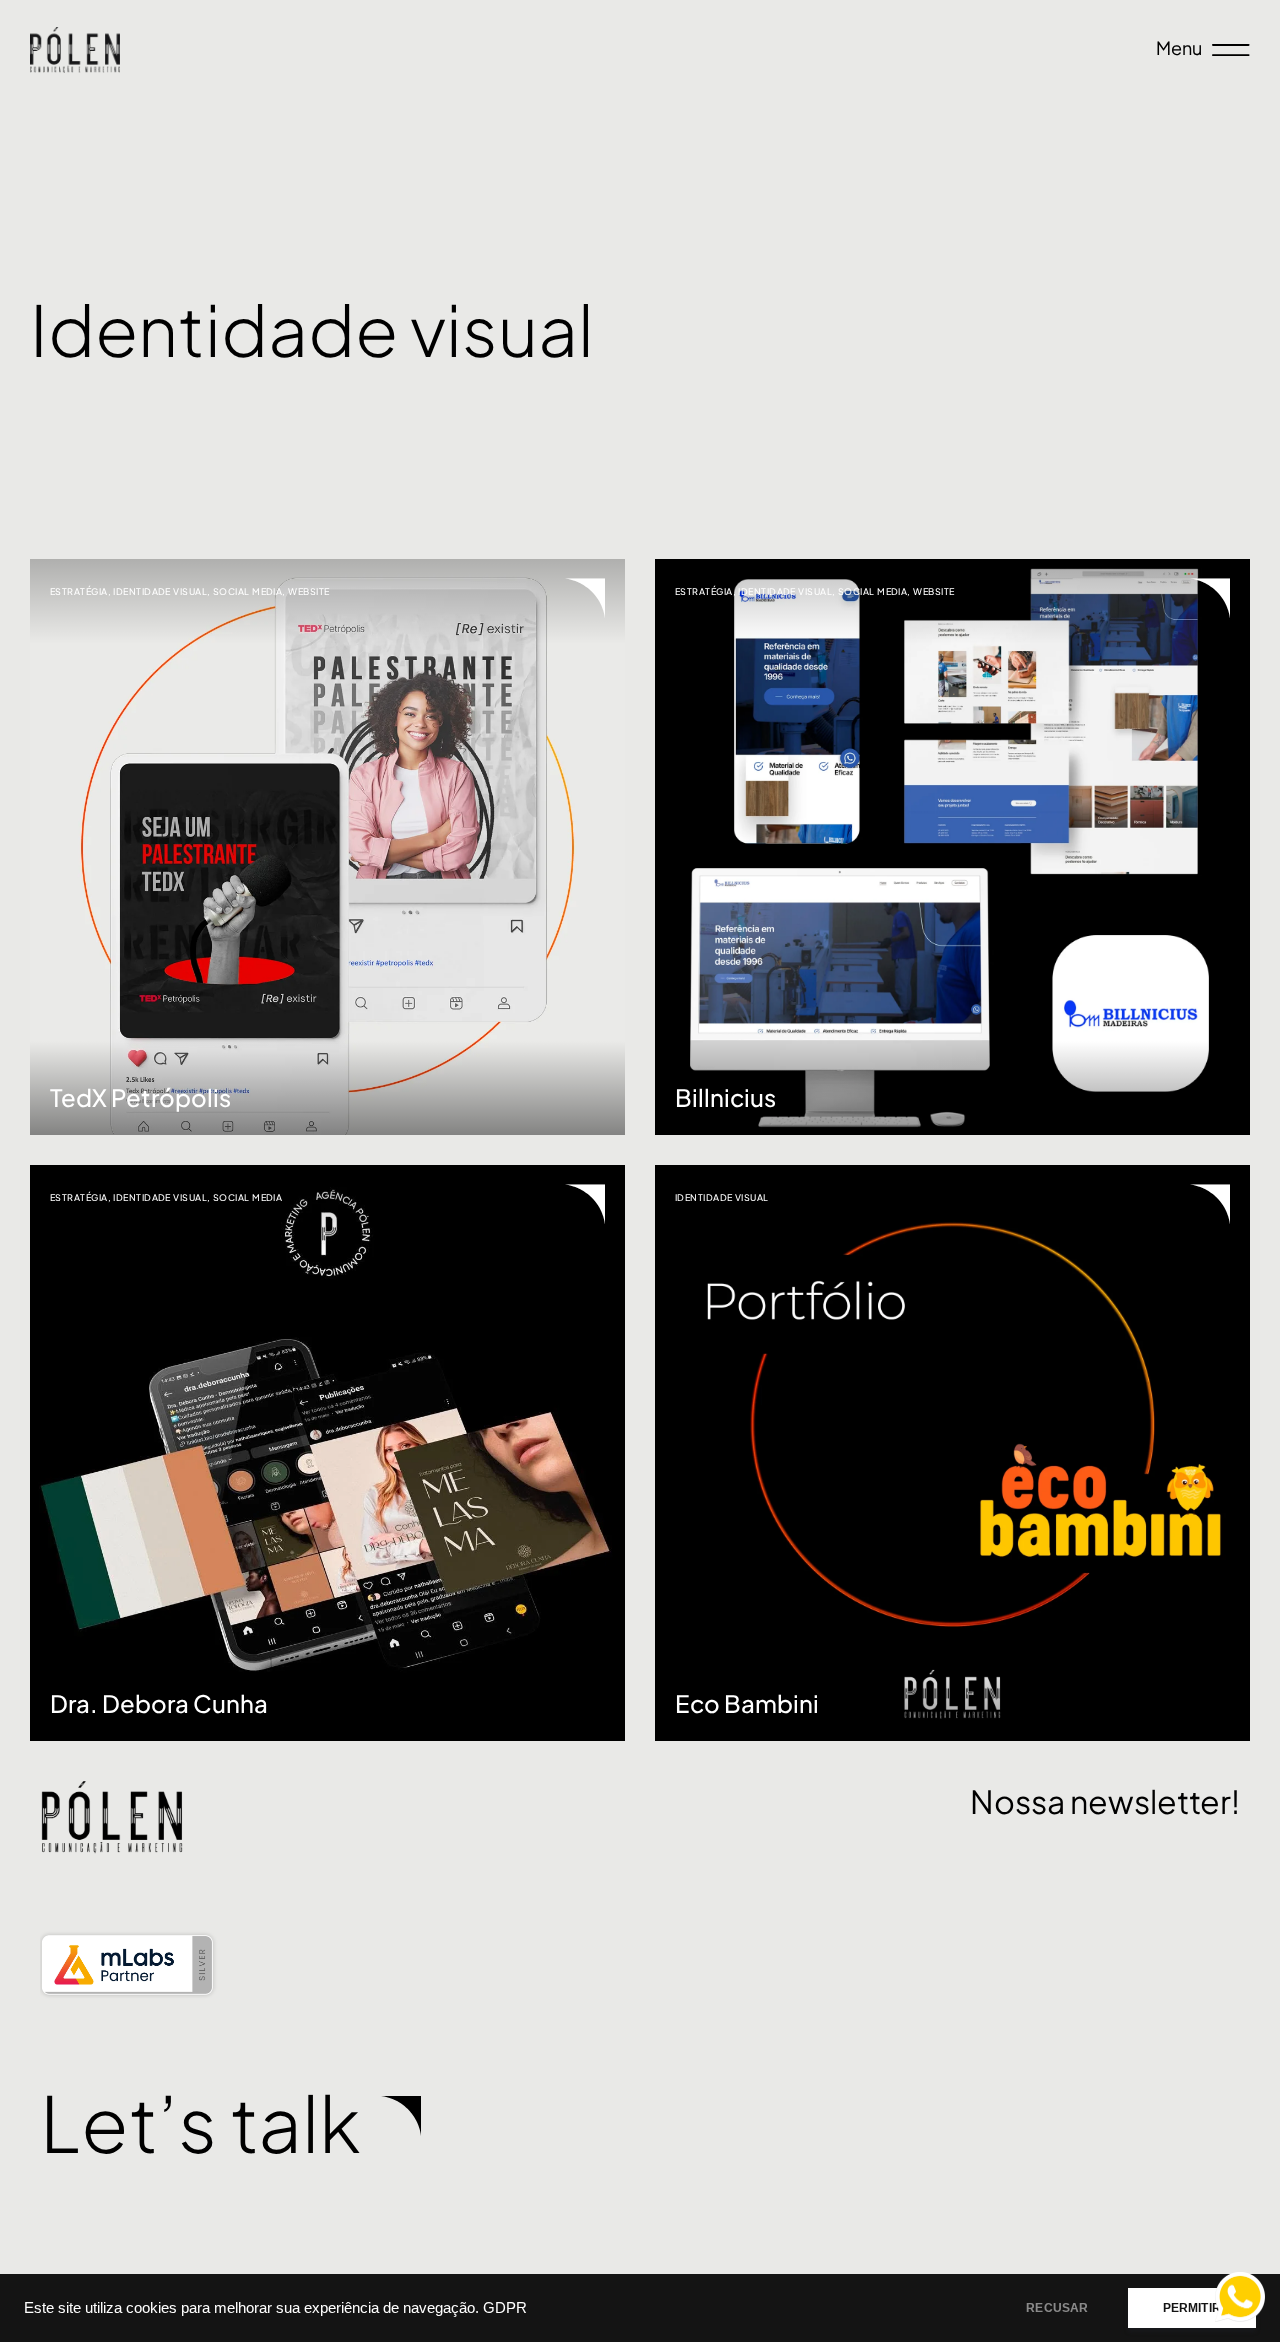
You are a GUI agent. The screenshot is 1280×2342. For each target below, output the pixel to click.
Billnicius (725, 1097)
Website (308, 591)
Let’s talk (200, 2121)
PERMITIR (1192, 2308)
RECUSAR (1057, 2308)
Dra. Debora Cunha (159, 1703)
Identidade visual (160, 591)
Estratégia (79, 591)
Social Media (247, 591)
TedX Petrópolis (140, 1097)
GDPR (505, 2308)
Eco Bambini (747, 1703)
